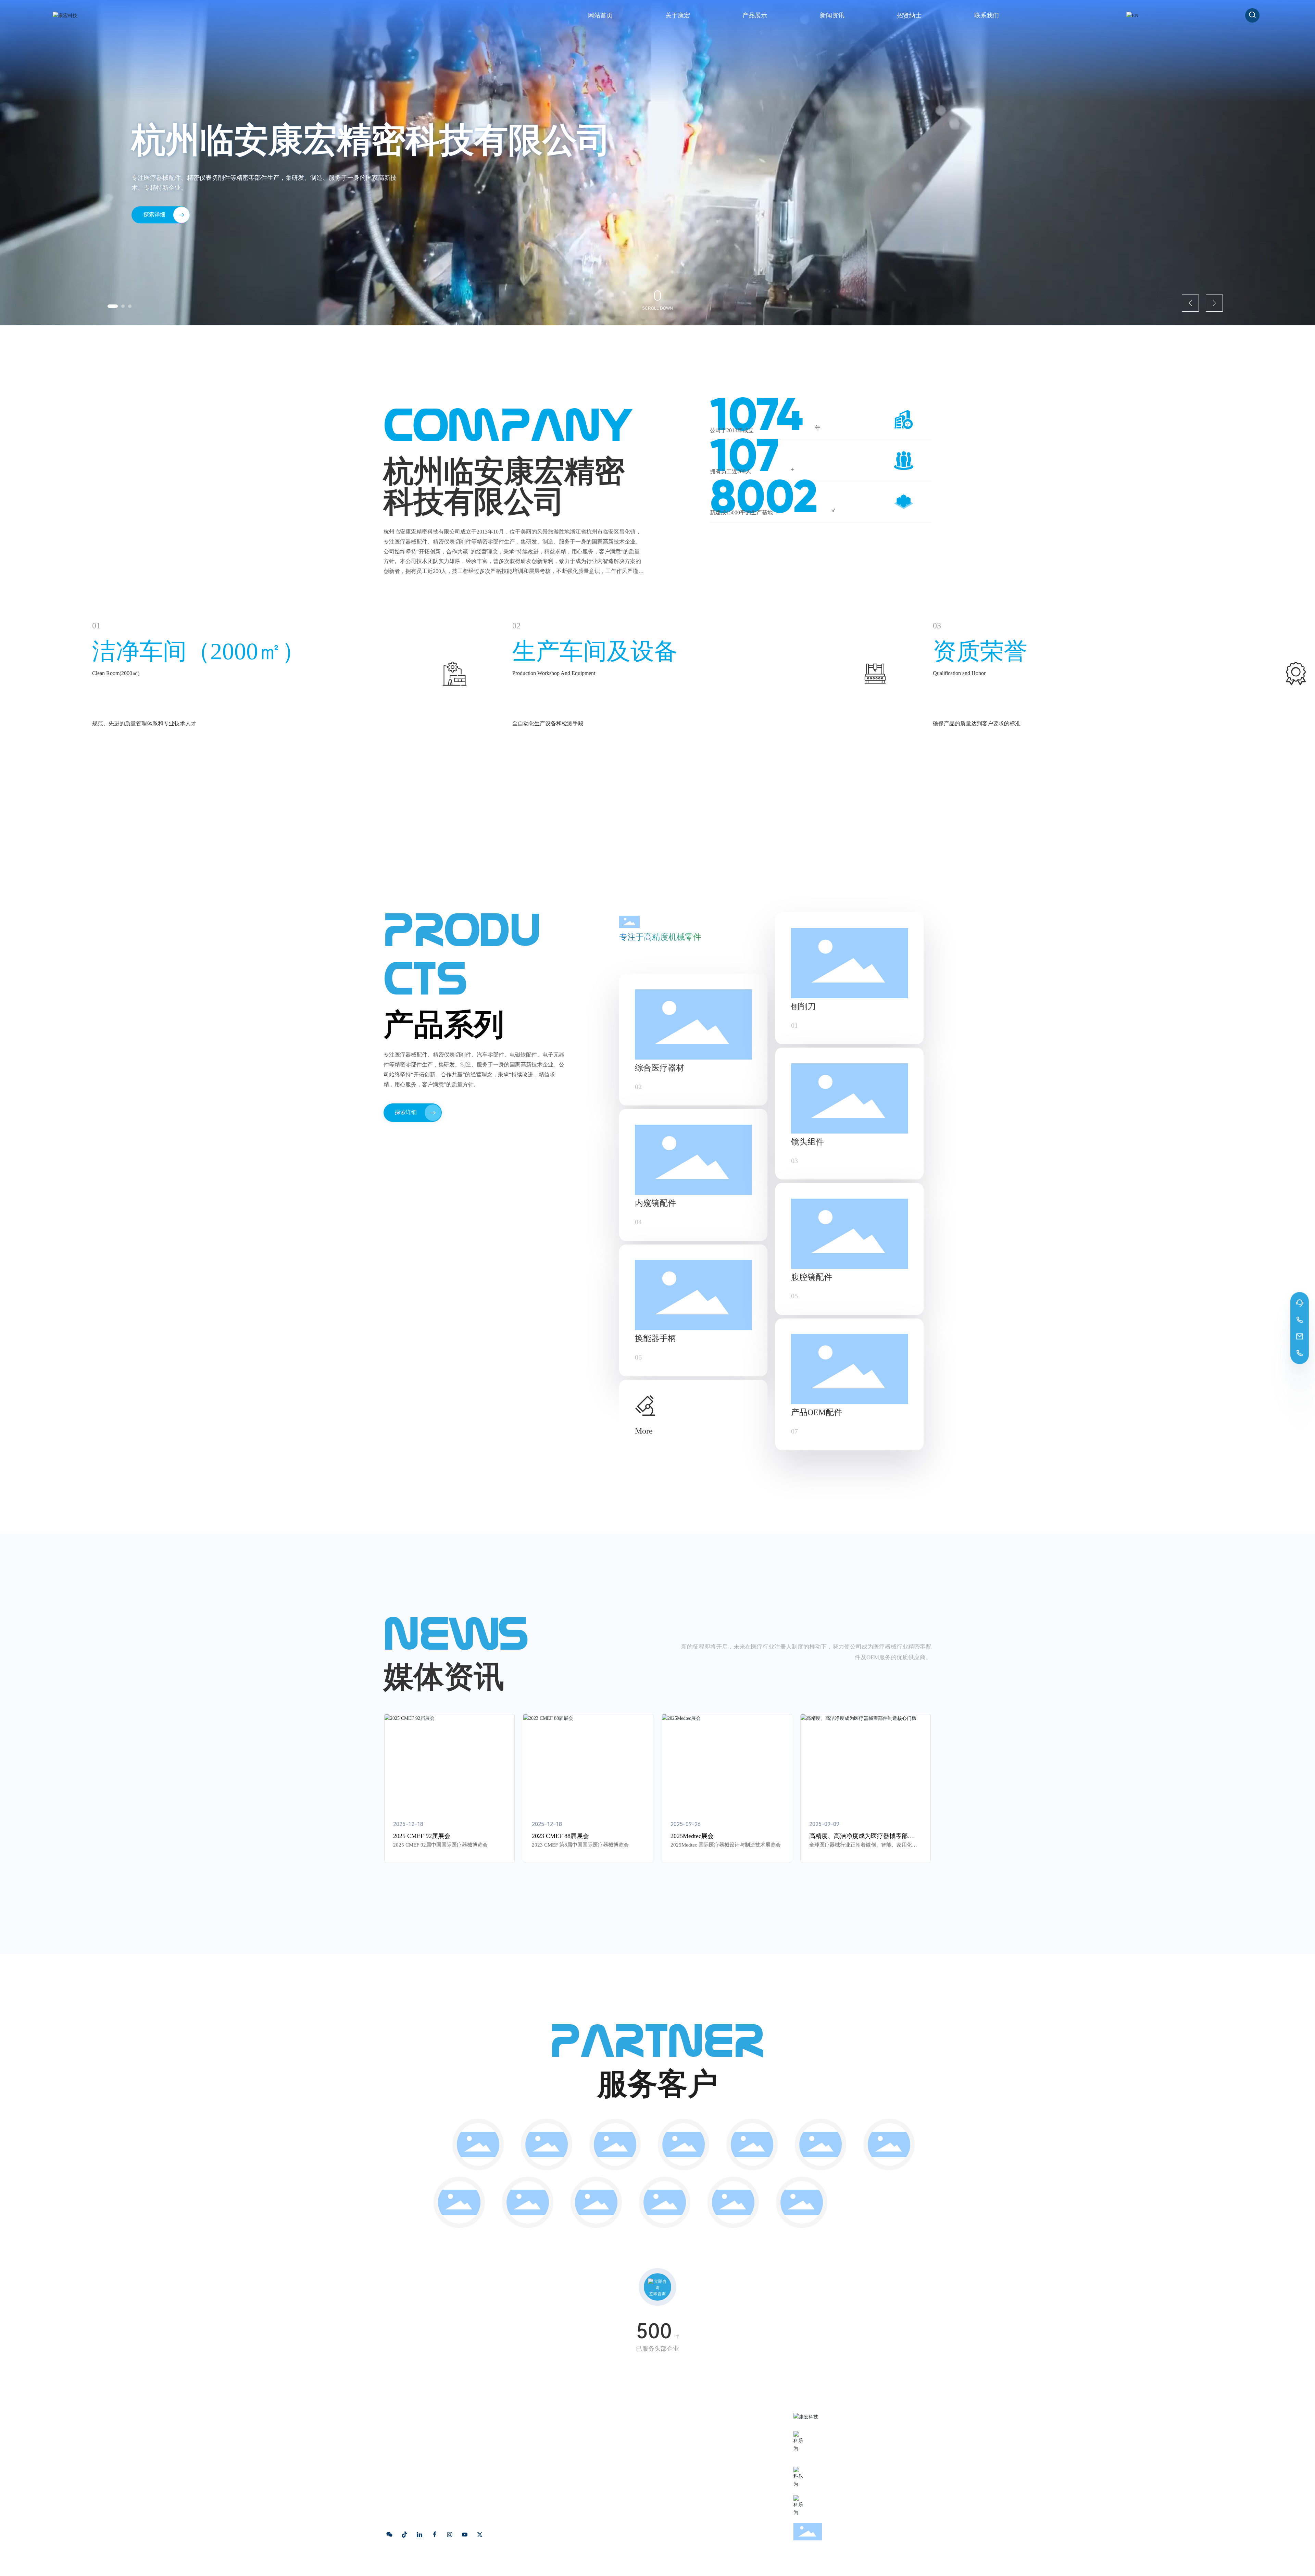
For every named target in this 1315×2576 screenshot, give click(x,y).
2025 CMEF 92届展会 (422, 1836)
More (644, 1431)
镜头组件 (807, 1142)
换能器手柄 (655, 1338)
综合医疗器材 (660, 1068)
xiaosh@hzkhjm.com (842, 2480)
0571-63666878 (834, 2444)
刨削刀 (803, 1006)
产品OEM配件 (817, 1412)
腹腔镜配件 (812, 1277)
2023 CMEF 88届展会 (560, 1836)
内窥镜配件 (655, 1203)
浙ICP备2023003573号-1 (514, 2565)
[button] (109, 306)
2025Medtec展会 (692, 1836)
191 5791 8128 (832, 2455)
